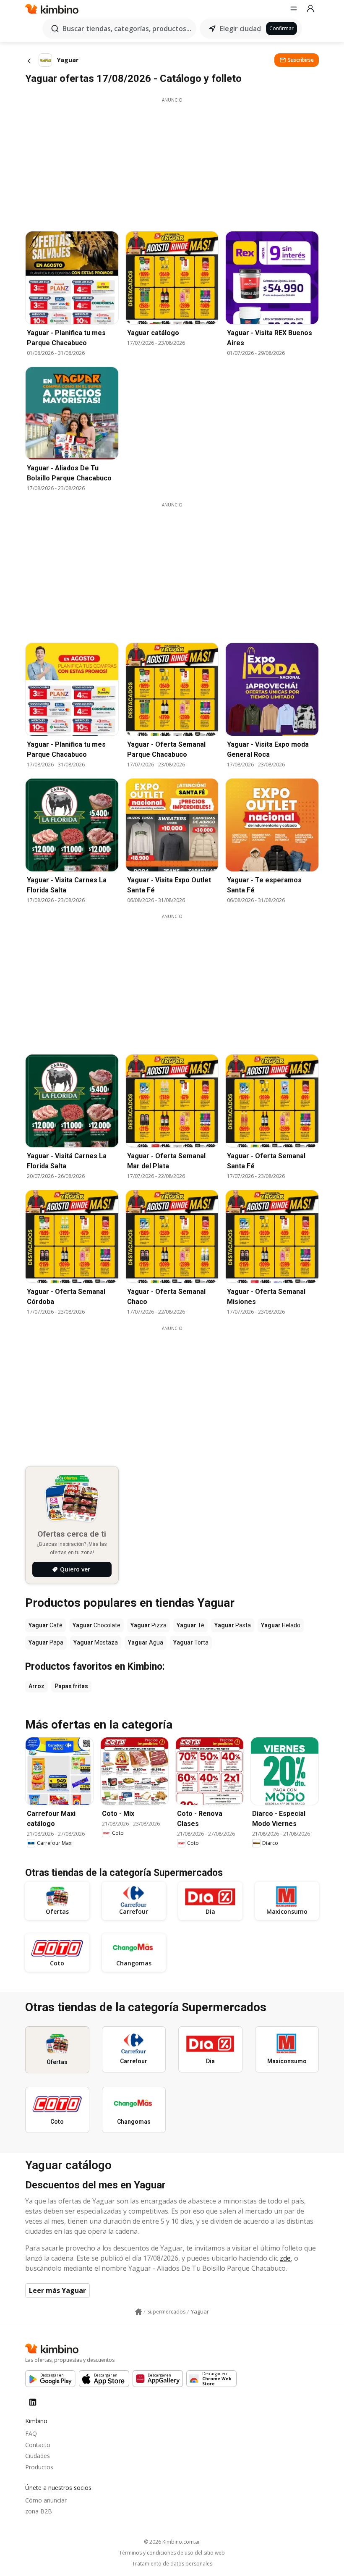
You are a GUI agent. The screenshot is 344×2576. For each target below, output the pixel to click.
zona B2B (39, 2511)
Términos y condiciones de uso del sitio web (172, 2553)
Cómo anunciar (46, 2500)
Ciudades (38, 2456)
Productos (39, 2467)
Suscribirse (301, 60)
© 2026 (172, 2542)
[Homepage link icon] (138, 2312)
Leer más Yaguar (57, 2290)
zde (285, 2258)
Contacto (38, 2445)
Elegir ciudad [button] (240, 29)
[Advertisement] (172, 162)
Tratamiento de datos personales (172, 2564)
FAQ (31, 2433)
